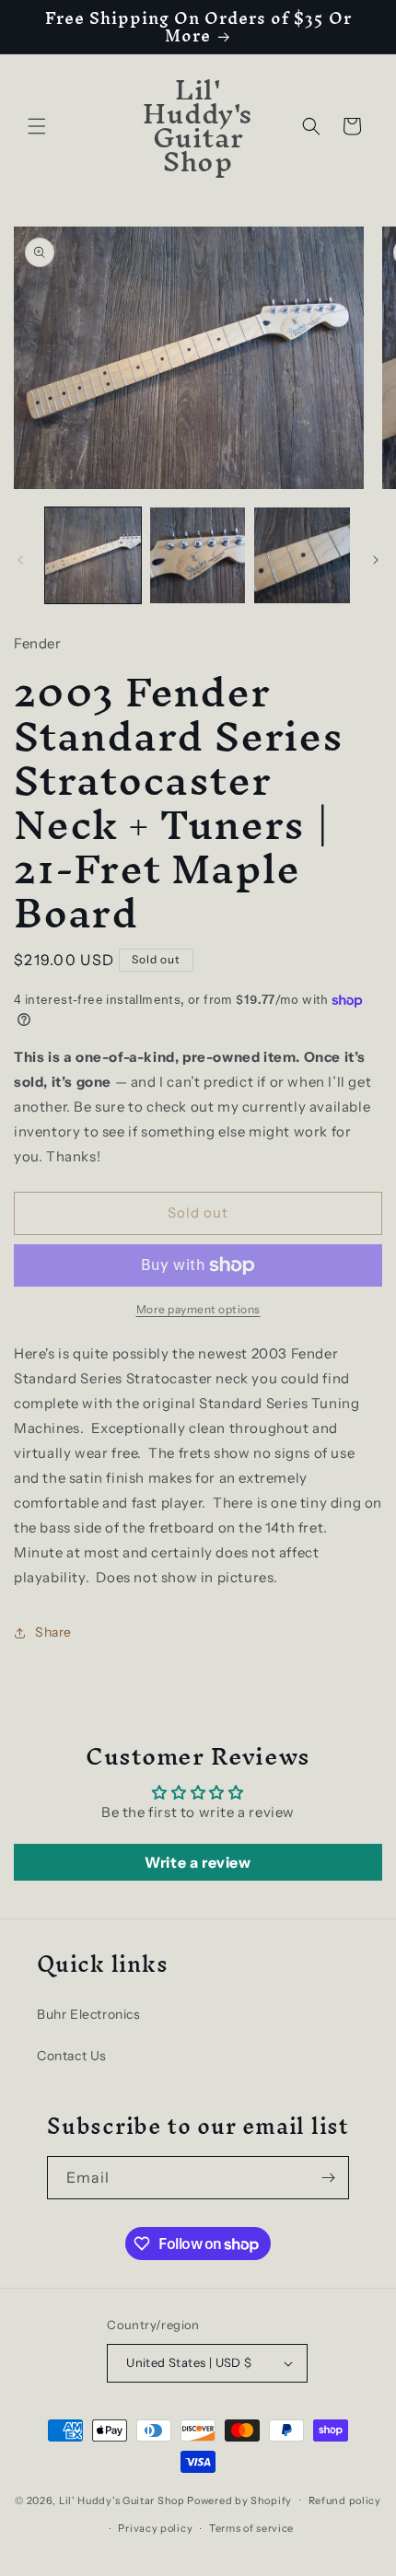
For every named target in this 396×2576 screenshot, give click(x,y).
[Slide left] (20, 560)
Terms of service (251, 2528)
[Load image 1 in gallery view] (93, 555)
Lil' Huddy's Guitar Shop (122, 2500)
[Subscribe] (328, 2178)
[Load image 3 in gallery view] (302, 555)
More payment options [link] (198, 1309)
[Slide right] (376, 560)
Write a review (198, 1862)
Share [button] (53, 1632)
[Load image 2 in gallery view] (198, 555)
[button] (37, 126)
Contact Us (72, 2056)
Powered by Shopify (239, 2500)
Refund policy (345, 2500)
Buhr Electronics (89, 2014)
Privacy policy (155, 2528)
